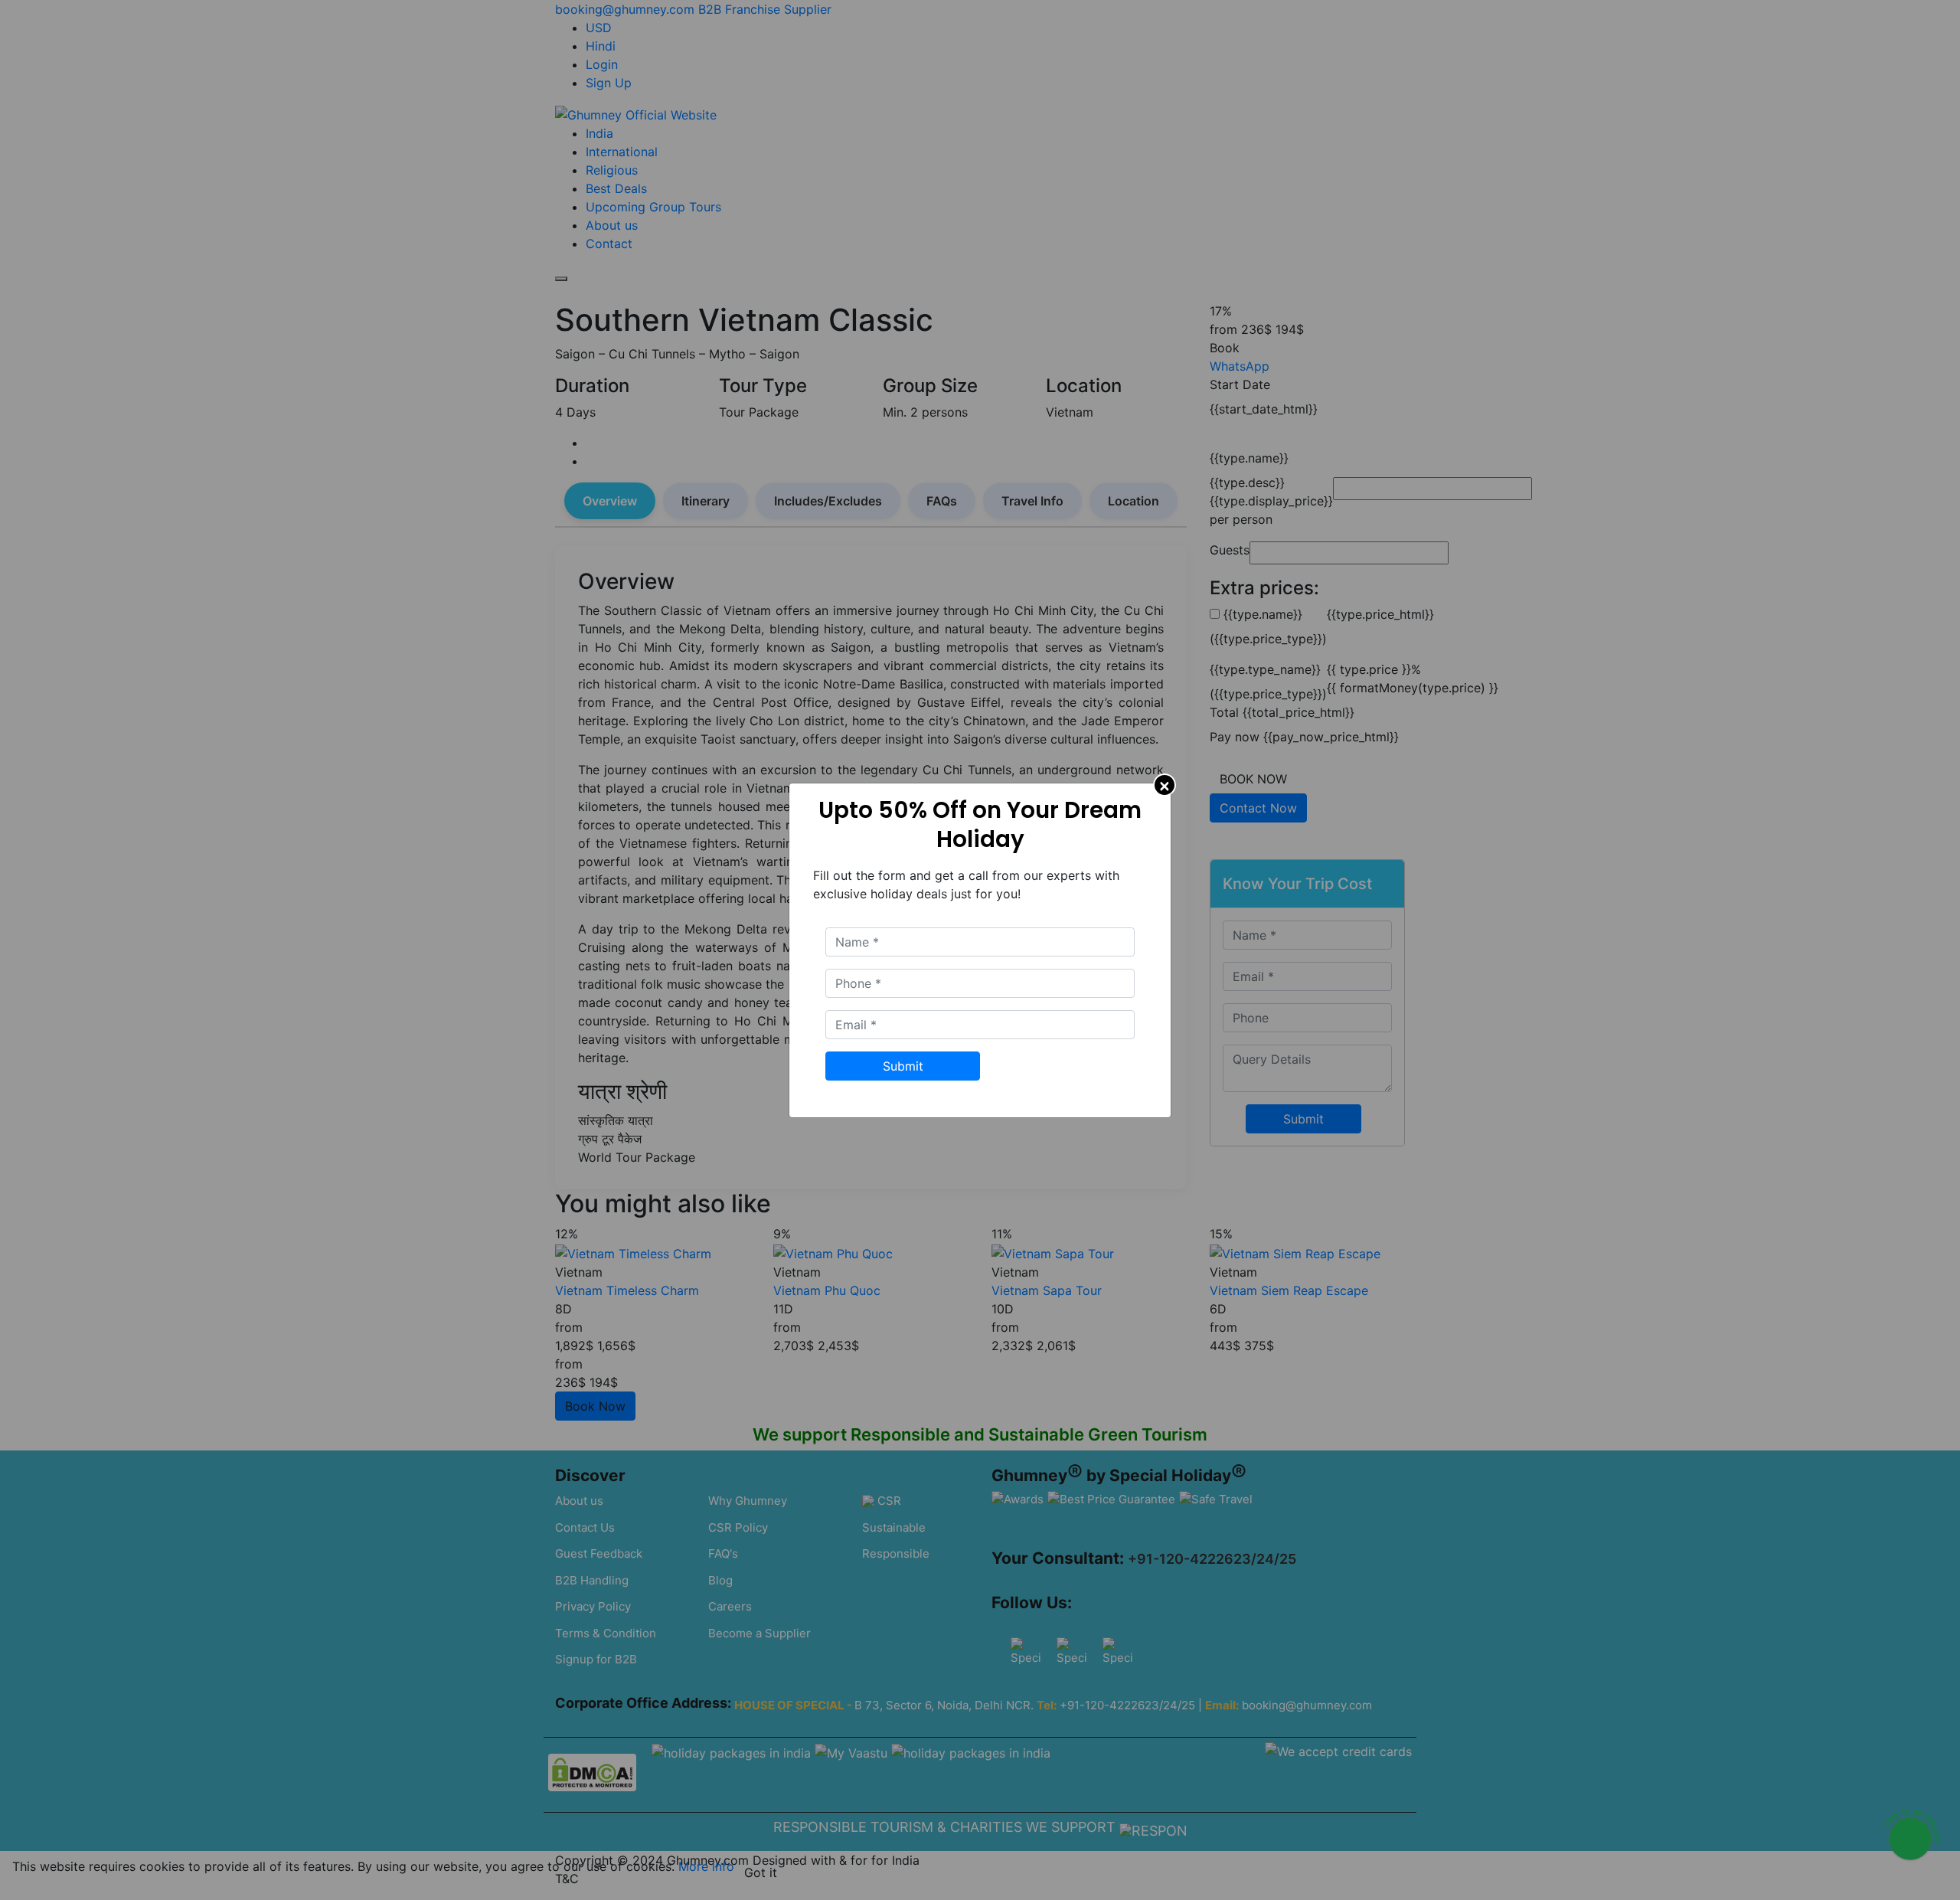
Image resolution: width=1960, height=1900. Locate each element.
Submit (903, 1066)
